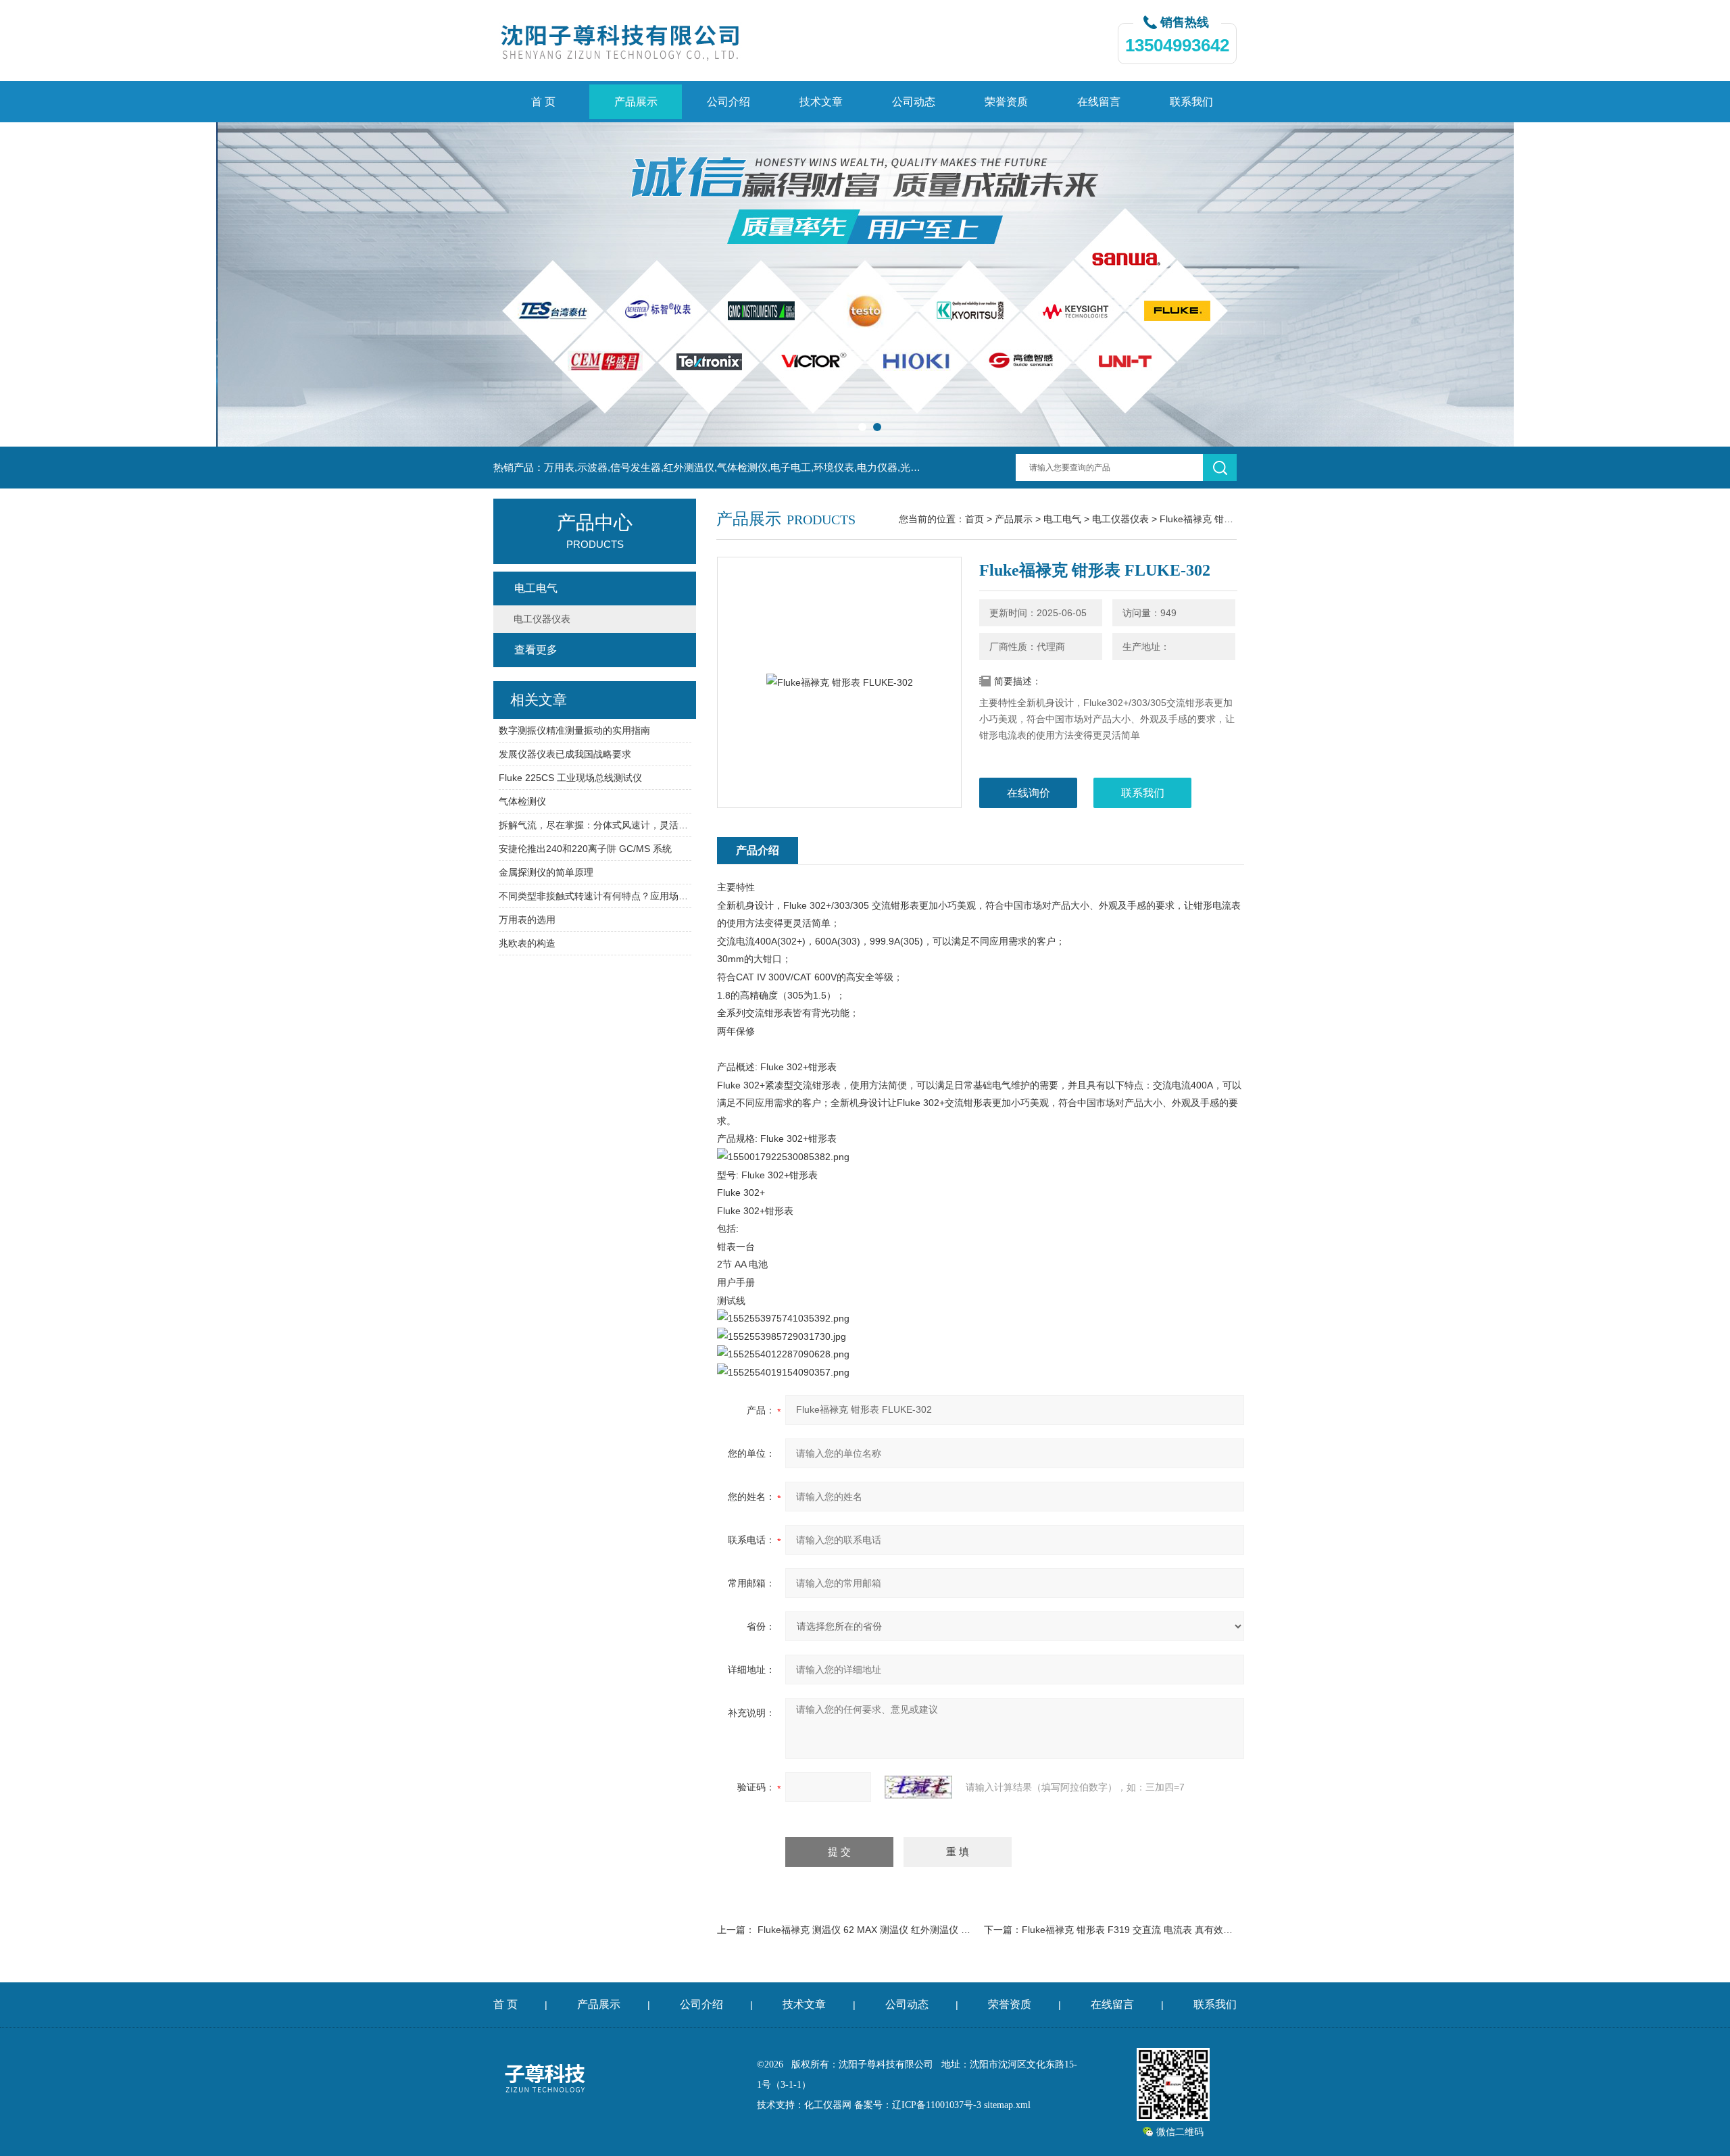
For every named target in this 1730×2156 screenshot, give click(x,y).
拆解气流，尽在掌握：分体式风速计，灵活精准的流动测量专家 (595, 825)
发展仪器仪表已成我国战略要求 (565, 754)
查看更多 (536, 650)
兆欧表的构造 (527, 943)
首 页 (543, 102)
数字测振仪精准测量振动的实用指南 (574, 730)
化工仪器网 (828, 2105)
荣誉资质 (1006, 102)
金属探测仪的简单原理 (546, 872)
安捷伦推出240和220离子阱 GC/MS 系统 (585, 849)
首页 (974, 519)
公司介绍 (728, 102)
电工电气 (1062, 519)
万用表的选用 (527, 920)
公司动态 (914, 102)
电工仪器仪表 (1120, 519)
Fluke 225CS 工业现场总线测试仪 (570, 778)
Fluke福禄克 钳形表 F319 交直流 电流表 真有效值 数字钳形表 (1152, 1930)
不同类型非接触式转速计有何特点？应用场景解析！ (595, 896)
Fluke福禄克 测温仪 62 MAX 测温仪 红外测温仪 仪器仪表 (878, 1930)
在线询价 (1029, 793)
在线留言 (1099, 102)
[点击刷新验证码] (918, 1787)
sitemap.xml (1007, 2105)
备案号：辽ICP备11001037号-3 (918, 2105)
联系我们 (1191, 102)
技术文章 (821, 102)
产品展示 (636, 102)
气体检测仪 (522, 801)
